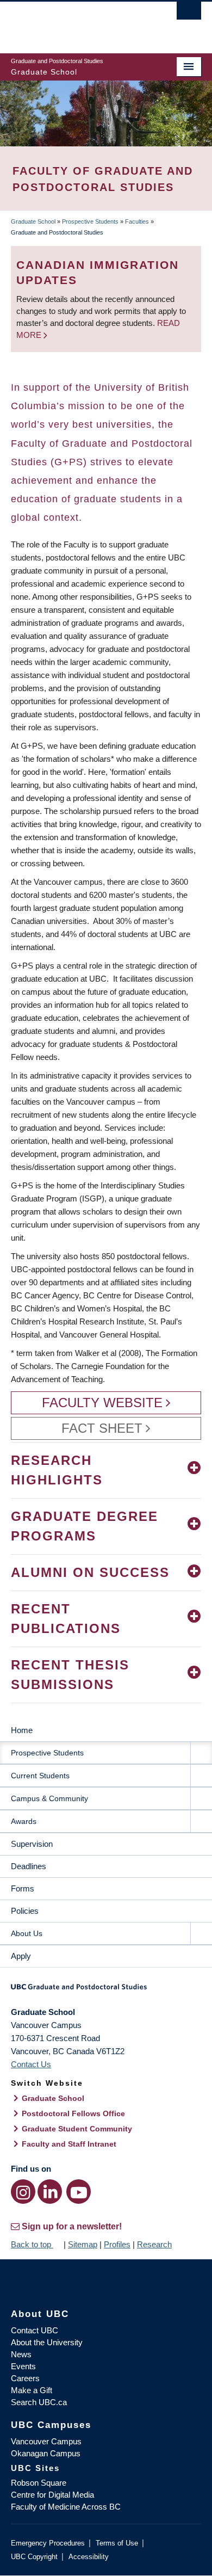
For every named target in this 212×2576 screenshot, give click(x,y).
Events (23, 2366)
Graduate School (33, 221)
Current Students (40, 1776)
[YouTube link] (79, 2192)
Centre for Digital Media (52, 2495)
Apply (21, 1956)
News (21, 2354)
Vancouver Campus (46, 2441)
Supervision (32, 1844)
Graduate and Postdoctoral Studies (106, 1990)
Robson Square (39, 2483)
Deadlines (29, 1866)
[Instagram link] (23, 2192)
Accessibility (89, 2557)
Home (22, 1730)
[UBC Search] (189, 14)
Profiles (117, 2244)
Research (154, 2244)
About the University (47, 2342)
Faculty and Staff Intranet (69, 2144)
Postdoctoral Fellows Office (73, 2113)
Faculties (137, 221)
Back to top (32, 2244)
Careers (25, 2378)
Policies (25, 1911)
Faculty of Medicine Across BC (66, 2507)
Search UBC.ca (39, 2402)
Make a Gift (32, 2390)
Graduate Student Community (77, 2129)
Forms (23, 1888)
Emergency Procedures (48, 2543)
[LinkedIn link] (50, 2192)
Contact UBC (35, 2330)
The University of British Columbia (77, 22)
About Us (27, 1933)
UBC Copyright (34, 2557)
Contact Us (31, 2064)
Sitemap (83, 2244)
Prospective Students (90, 221)
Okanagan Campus (46, 2453)
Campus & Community (49, 1798)
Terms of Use (117, 2543)
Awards (24, 1821)
